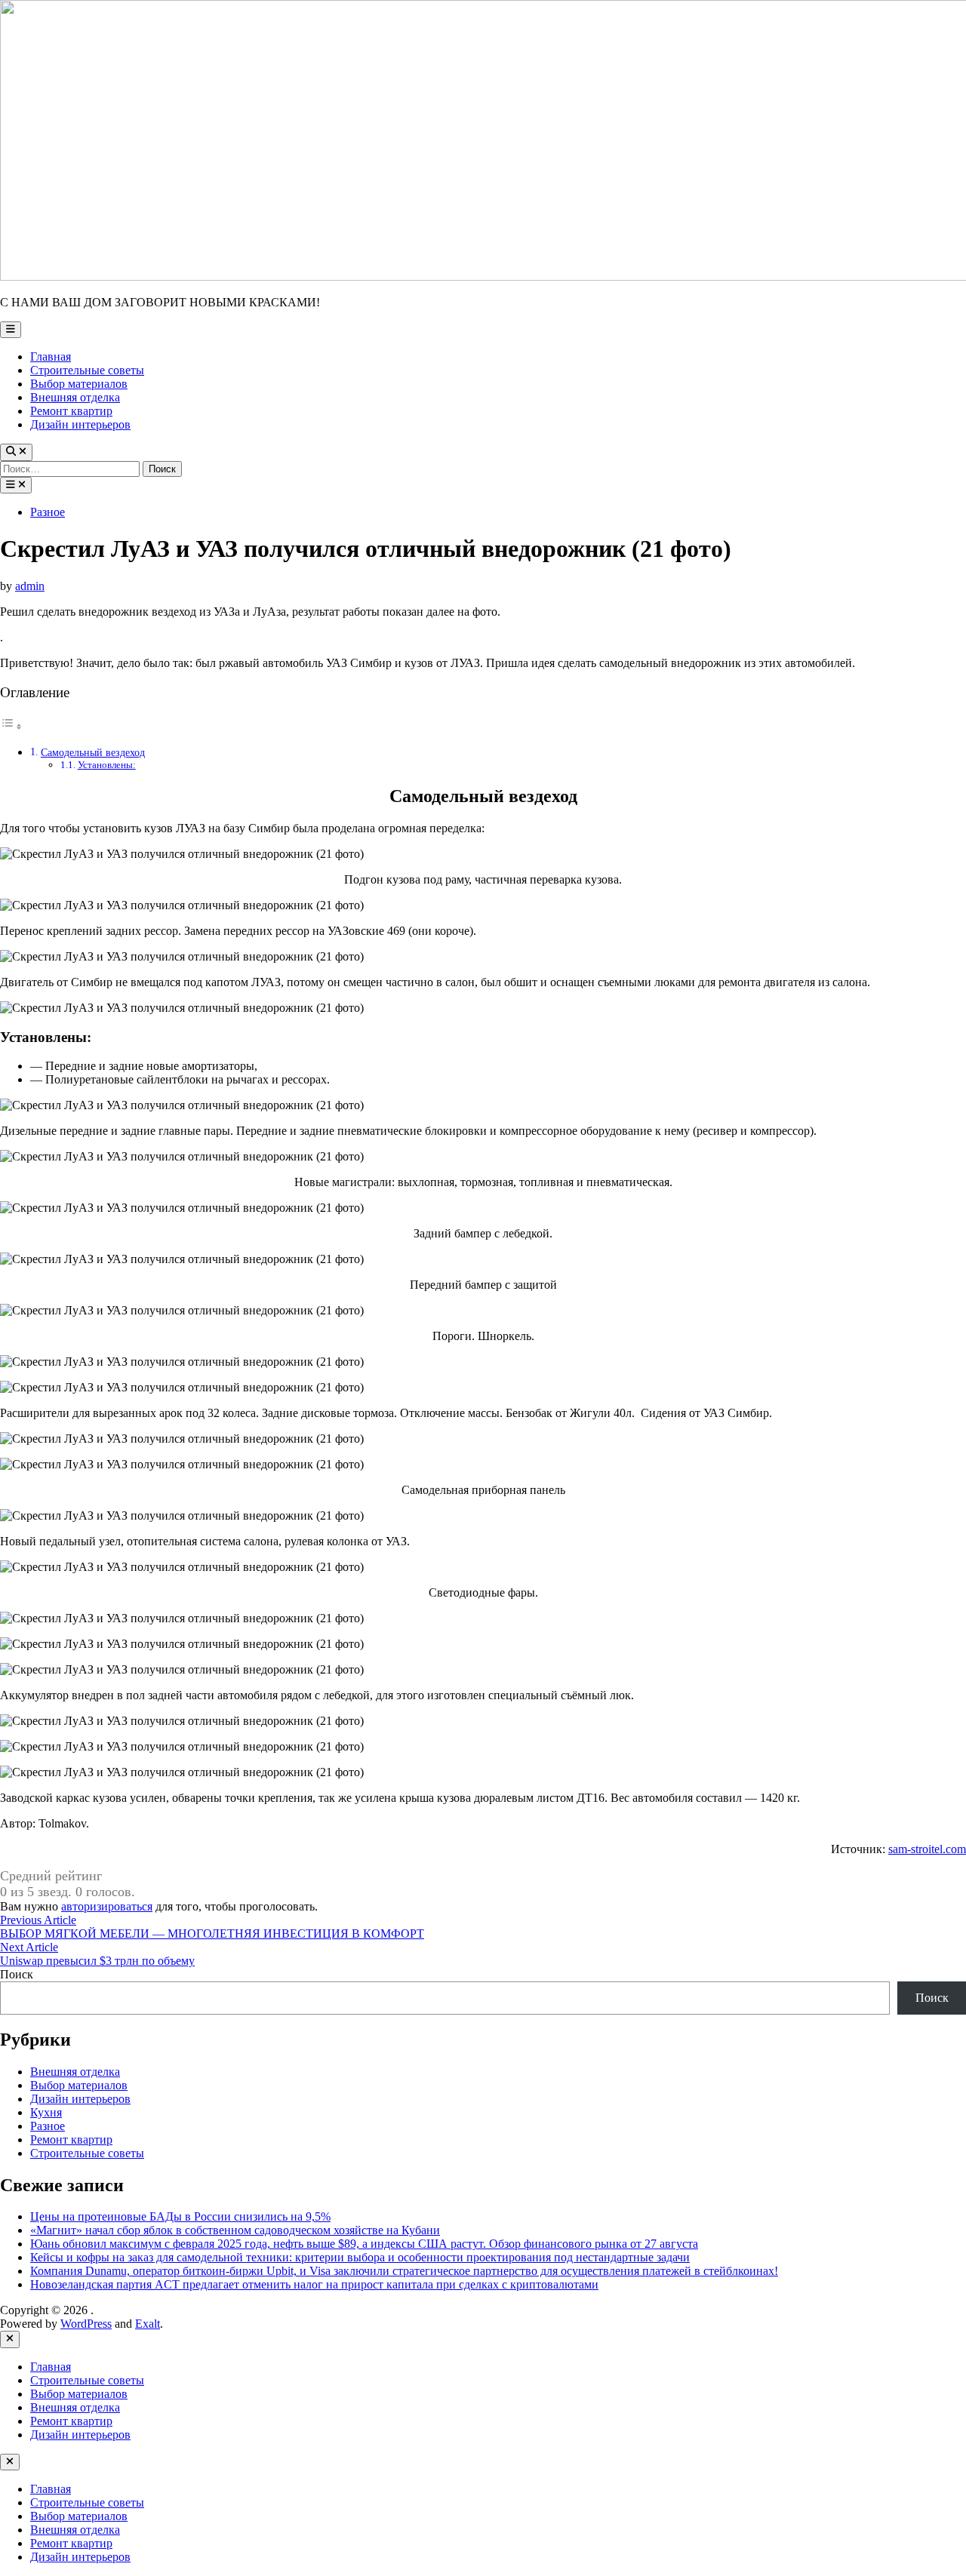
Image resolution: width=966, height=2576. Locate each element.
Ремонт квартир (71, 411)
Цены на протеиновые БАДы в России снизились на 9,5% (180, 2216)
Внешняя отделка (75, 397)
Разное (48, 512)
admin (30, 586)
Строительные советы (87, 370)
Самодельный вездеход (93, 752)
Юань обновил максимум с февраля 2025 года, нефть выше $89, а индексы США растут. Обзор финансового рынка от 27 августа (364, 2244)
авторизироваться (107, 1906)
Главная (51, 357)
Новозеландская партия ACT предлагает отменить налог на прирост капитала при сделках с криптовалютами (314, 2284)
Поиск (17, 1974)
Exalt (148, 2324)
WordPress (86, 2324)
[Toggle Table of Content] (11, 726)
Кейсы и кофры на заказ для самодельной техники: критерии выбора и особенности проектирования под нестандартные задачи (360, 2257)
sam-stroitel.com (927, 1849)
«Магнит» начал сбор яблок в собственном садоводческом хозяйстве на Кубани (235, 2230)
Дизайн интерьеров (80, 424)
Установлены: (107, 765)
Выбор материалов (79, 384)
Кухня (46, 2112)
